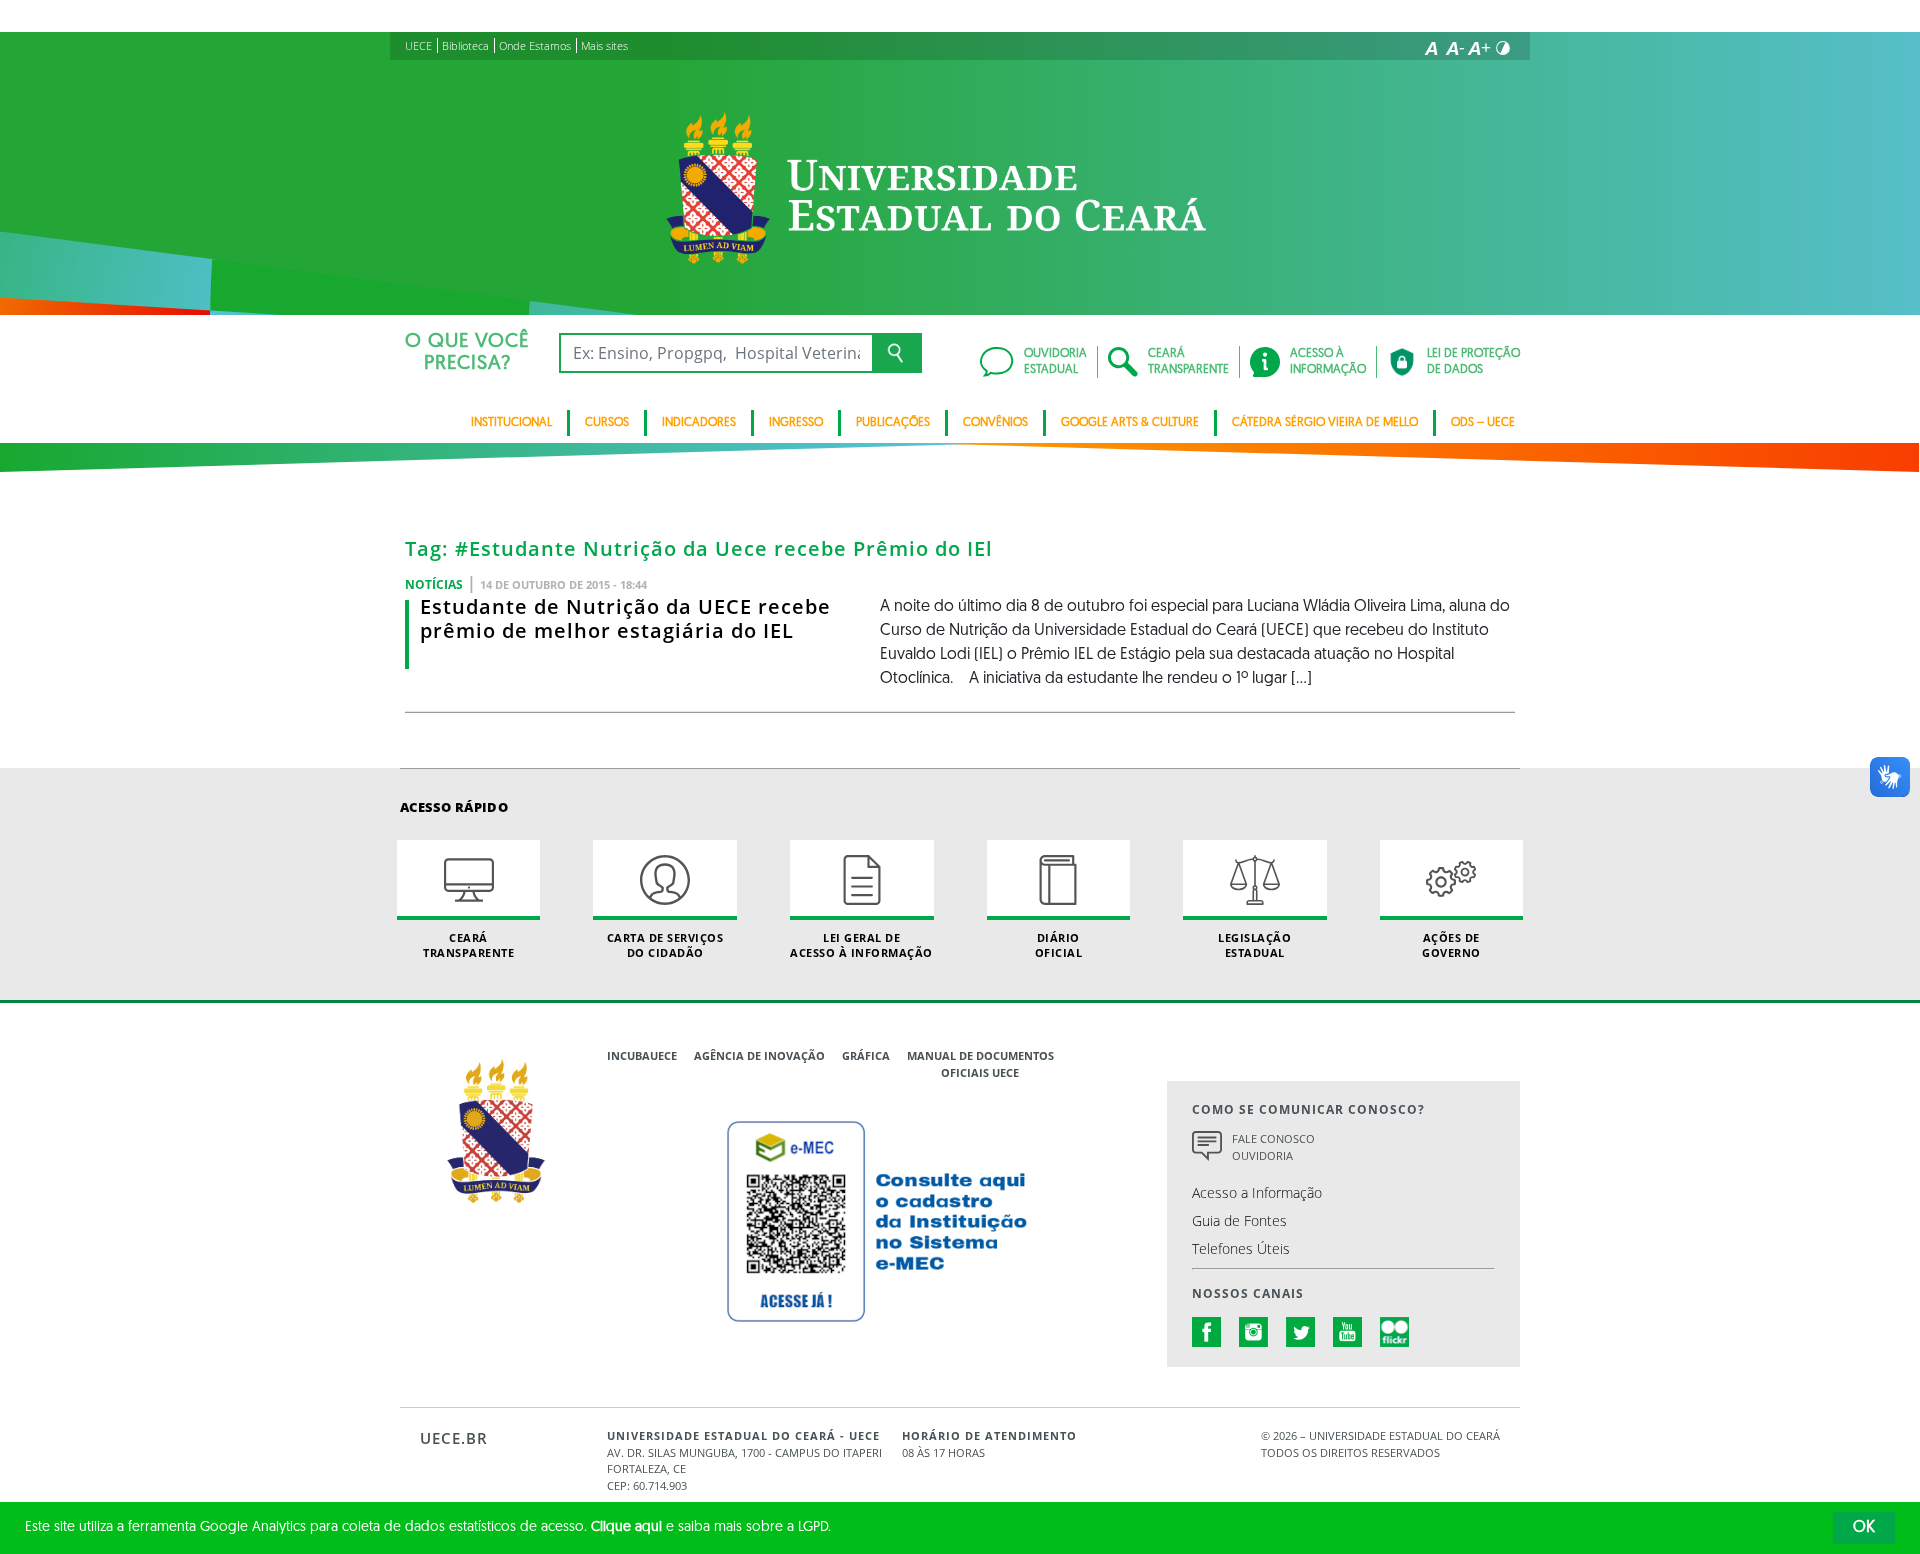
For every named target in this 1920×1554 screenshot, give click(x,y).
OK (1864, 1528)
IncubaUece (642, 1055)
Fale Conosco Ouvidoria (1273, 1147)
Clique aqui (626, 1527)
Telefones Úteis (1241, 1248)
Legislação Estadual (1254, 945)
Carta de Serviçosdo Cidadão (665, 945)
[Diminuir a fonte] (1455, 48)
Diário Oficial (1059, 945)
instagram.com (1254, 1332)
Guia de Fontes (1239, 1220)
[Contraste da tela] (1503, 48)
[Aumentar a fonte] (1479, 48)
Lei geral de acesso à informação (861, 945)
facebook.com (1207, 1332)
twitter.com (1301, 1332)
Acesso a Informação (1257, 1192)
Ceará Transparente (468, 945)
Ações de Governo (1451, 945)
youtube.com (1348, 1332)
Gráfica (866, 1055)
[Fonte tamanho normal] (1431, 48)
